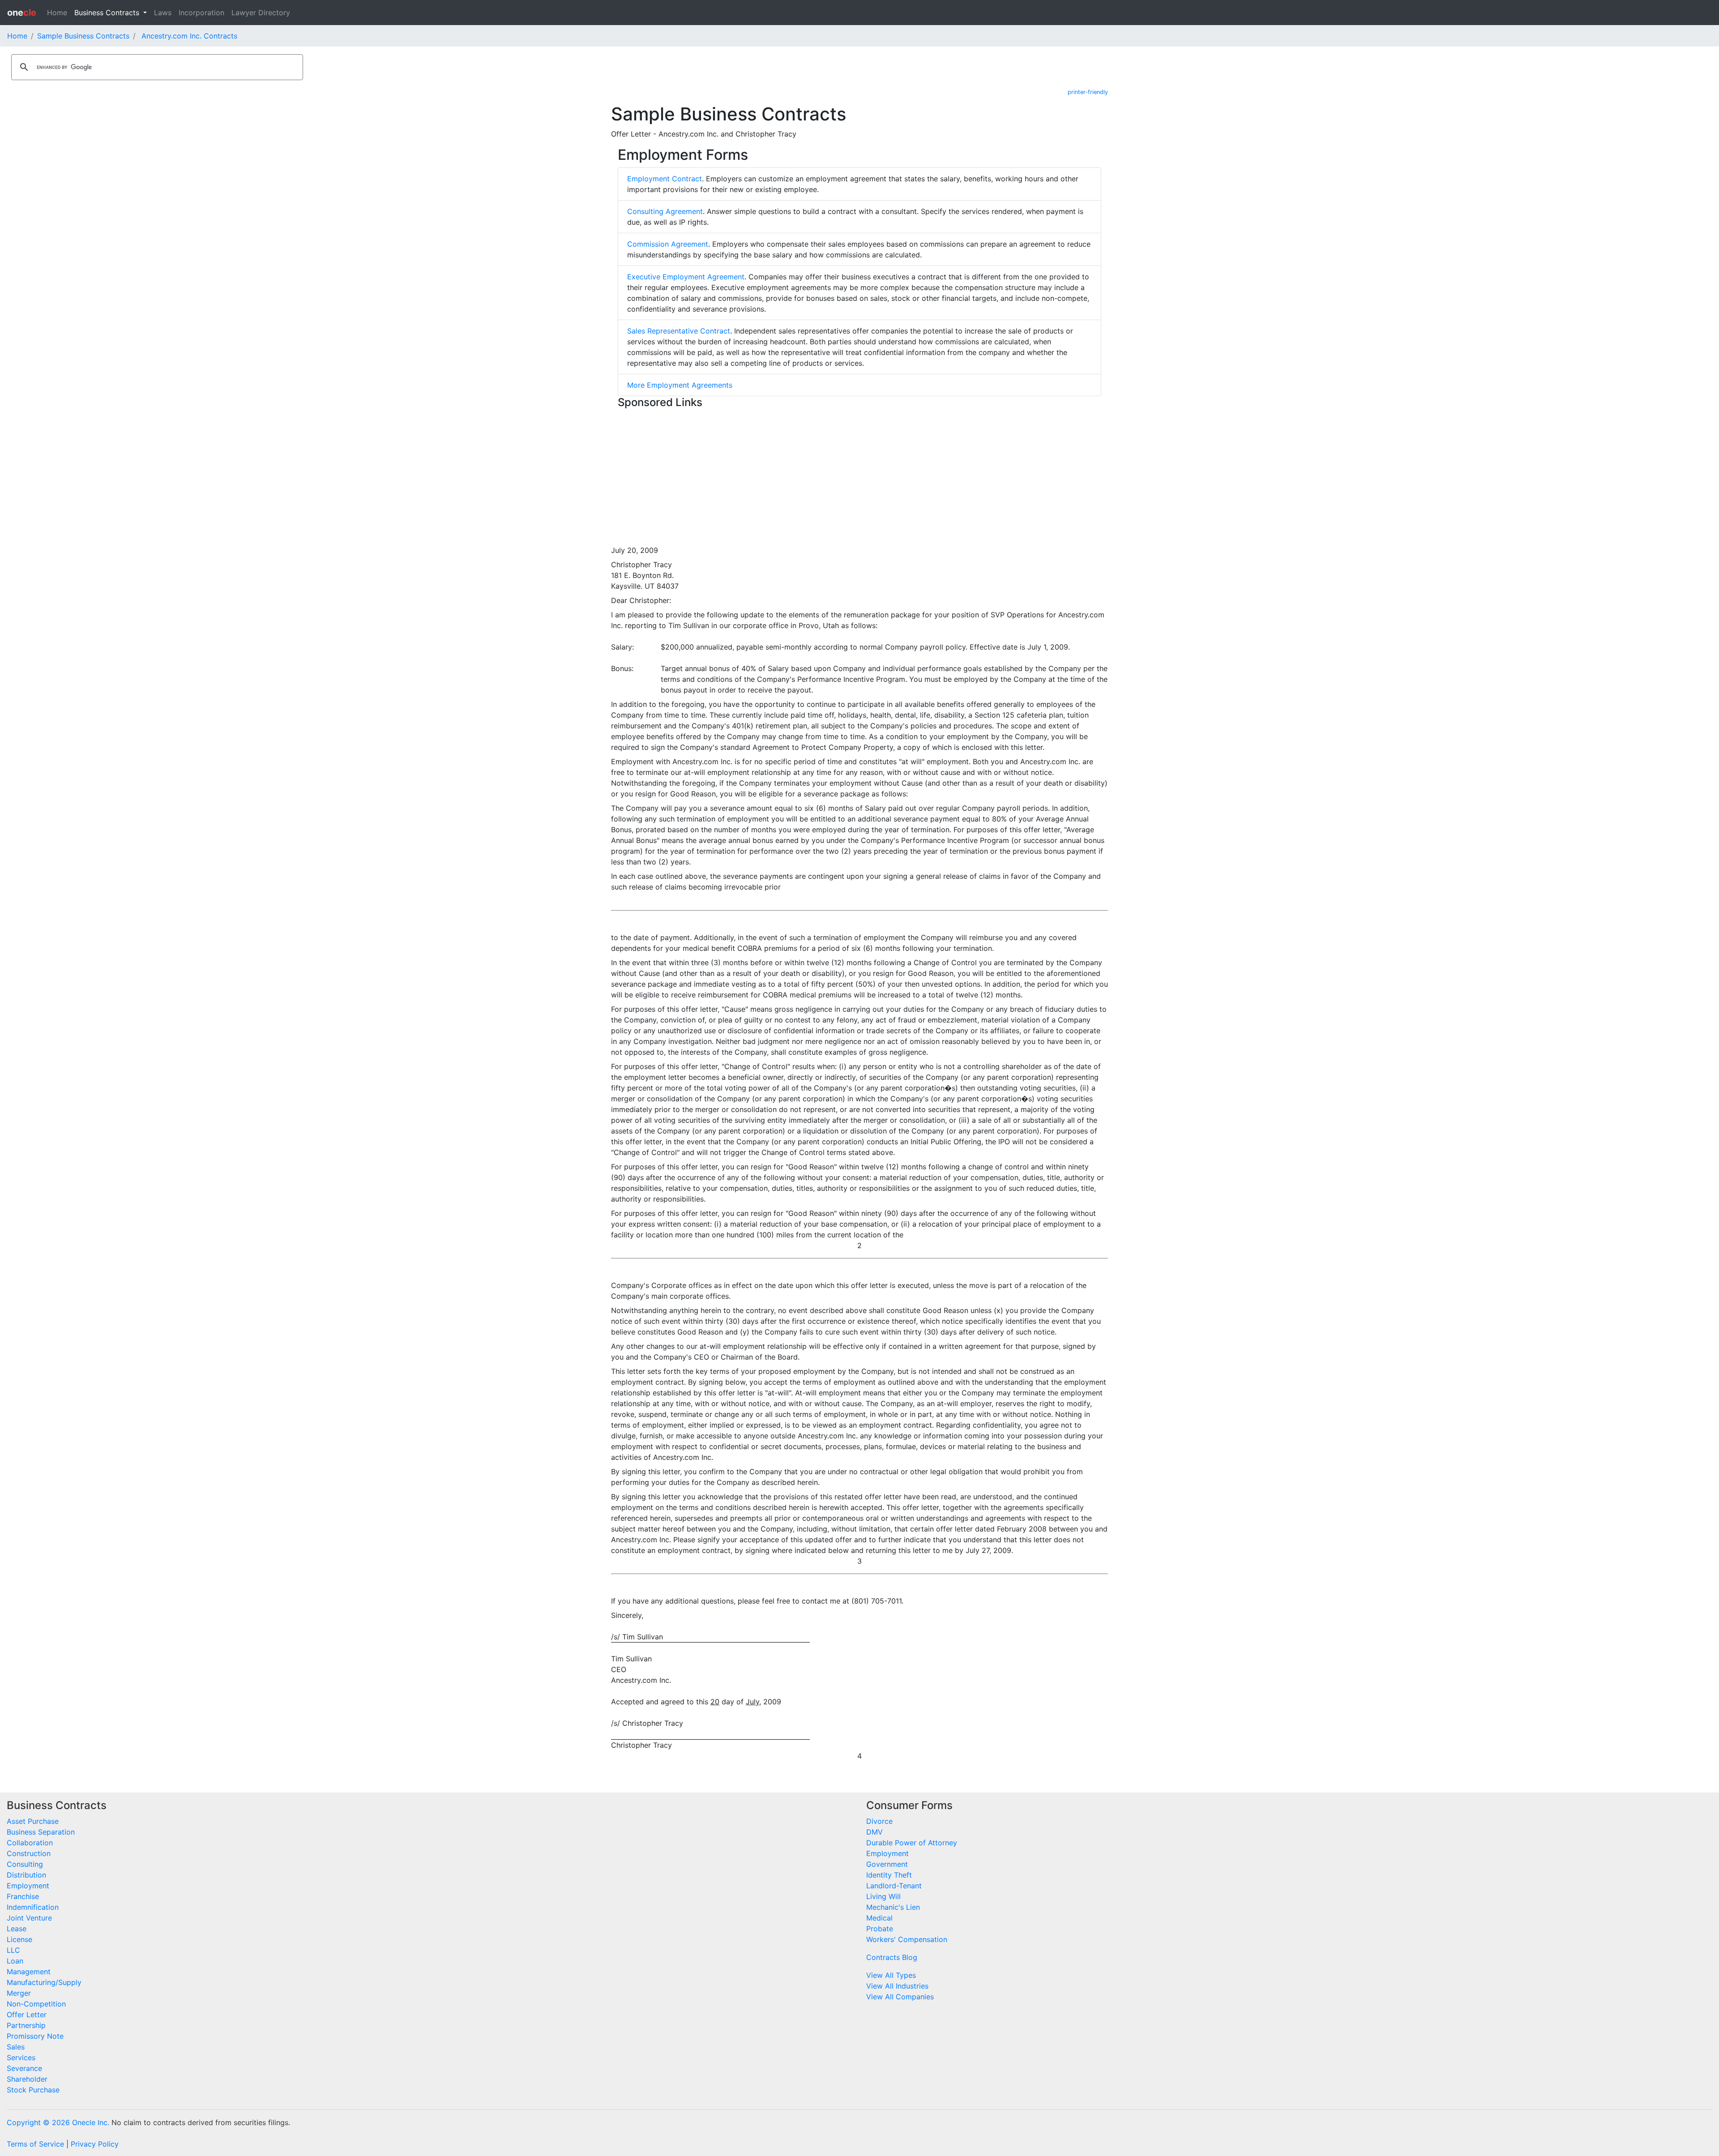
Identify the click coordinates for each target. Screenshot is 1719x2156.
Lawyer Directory (261, 13)
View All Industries (897, 1986)
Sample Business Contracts (83, 36)
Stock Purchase (33, 2090)
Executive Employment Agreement (686, 277)
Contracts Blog (892, 1957)
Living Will (883, 1896)
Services (21, 2058)
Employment (28, 1886)
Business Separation (41, 1832)
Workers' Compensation (907, 1939)
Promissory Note (35, 2036)
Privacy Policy (95, 2144)
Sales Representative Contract (679, 331)
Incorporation (201, 13)
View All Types (891, 1975)
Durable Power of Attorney (912, 1843)
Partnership (26, 2025)
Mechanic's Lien (893, 1907)
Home (57, 13)
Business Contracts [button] (108, 13)
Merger (19, 1993)
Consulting (25, 1864)
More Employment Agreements (680, 385)
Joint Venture (29, 1918)
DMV (874, 1832)
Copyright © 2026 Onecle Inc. (58, 2122)
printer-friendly (1088, 92)
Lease (17, 1929)
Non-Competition (36, 2004)
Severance (24, 2068)
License (19, 1939)
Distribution (26, 1875)
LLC (13, 1950)
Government (887, 1864)
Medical (879, 1918)
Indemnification (33, 1907)
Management (29, 1972)
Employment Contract (665, 179)
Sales (16, 2047)
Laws (163, 13)
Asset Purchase (33, 1821)
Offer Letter (27, 2015)
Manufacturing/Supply (44, 1982)
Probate (880, 1929)
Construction (29, 1853)
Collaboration (30, 1843)
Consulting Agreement (665, 211)
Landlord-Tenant (894, 1886)
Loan (15, 1961)
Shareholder (27, 2079)
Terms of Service (35, 2144)
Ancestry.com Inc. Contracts (189, 36)
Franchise (23, 1896)
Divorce (879, 1821)
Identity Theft (889, 1875)
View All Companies (900, 1997)
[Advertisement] (859, 475)
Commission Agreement (668, 244)
